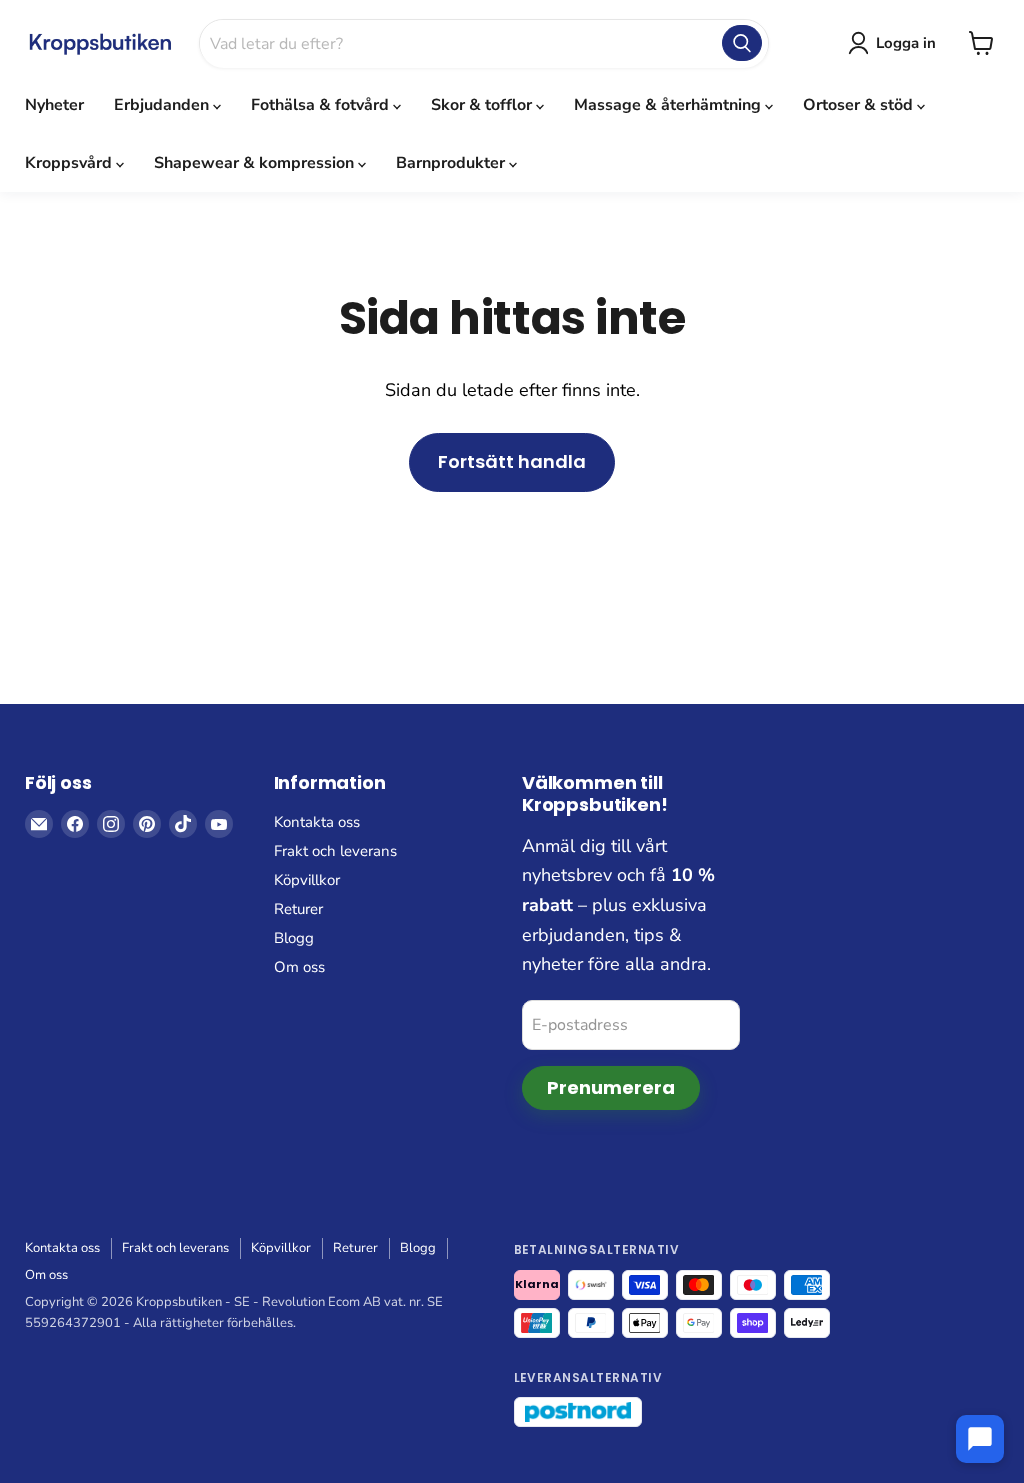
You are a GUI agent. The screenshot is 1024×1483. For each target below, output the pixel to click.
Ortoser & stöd (860, 105)
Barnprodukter (452, 163)
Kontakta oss (317, 822)
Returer (298, 909)
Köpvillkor (307, 880)
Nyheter (54, 105)
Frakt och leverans (335, 851)
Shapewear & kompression (256, 163)
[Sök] (742, 43)
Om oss (299, 967)
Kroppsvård (70, 163)
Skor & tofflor (483, 105)
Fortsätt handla (512, 461)
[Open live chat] (980, 1439)
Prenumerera (611, 1087)
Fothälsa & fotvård (322, 105)
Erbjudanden (163, 105)
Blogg (294, 938)
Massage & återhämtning (669, 105)
